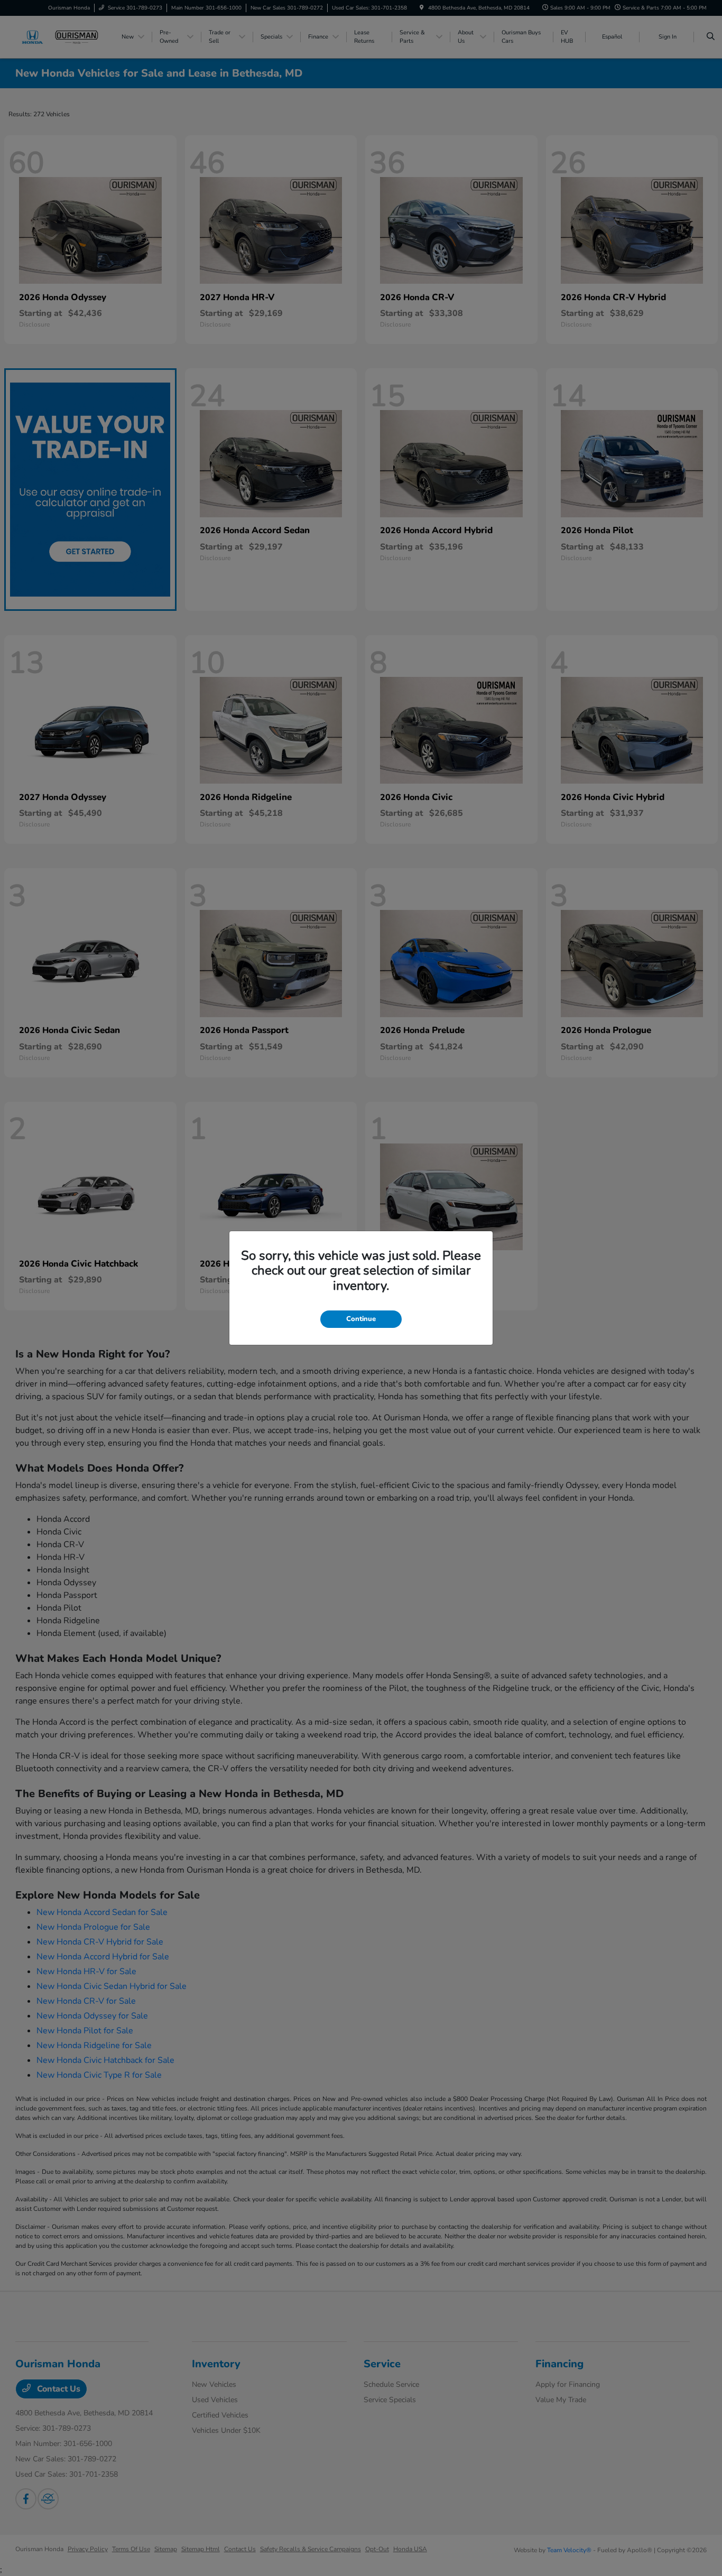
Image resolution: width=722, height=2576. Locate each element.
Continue (361, 1319)
